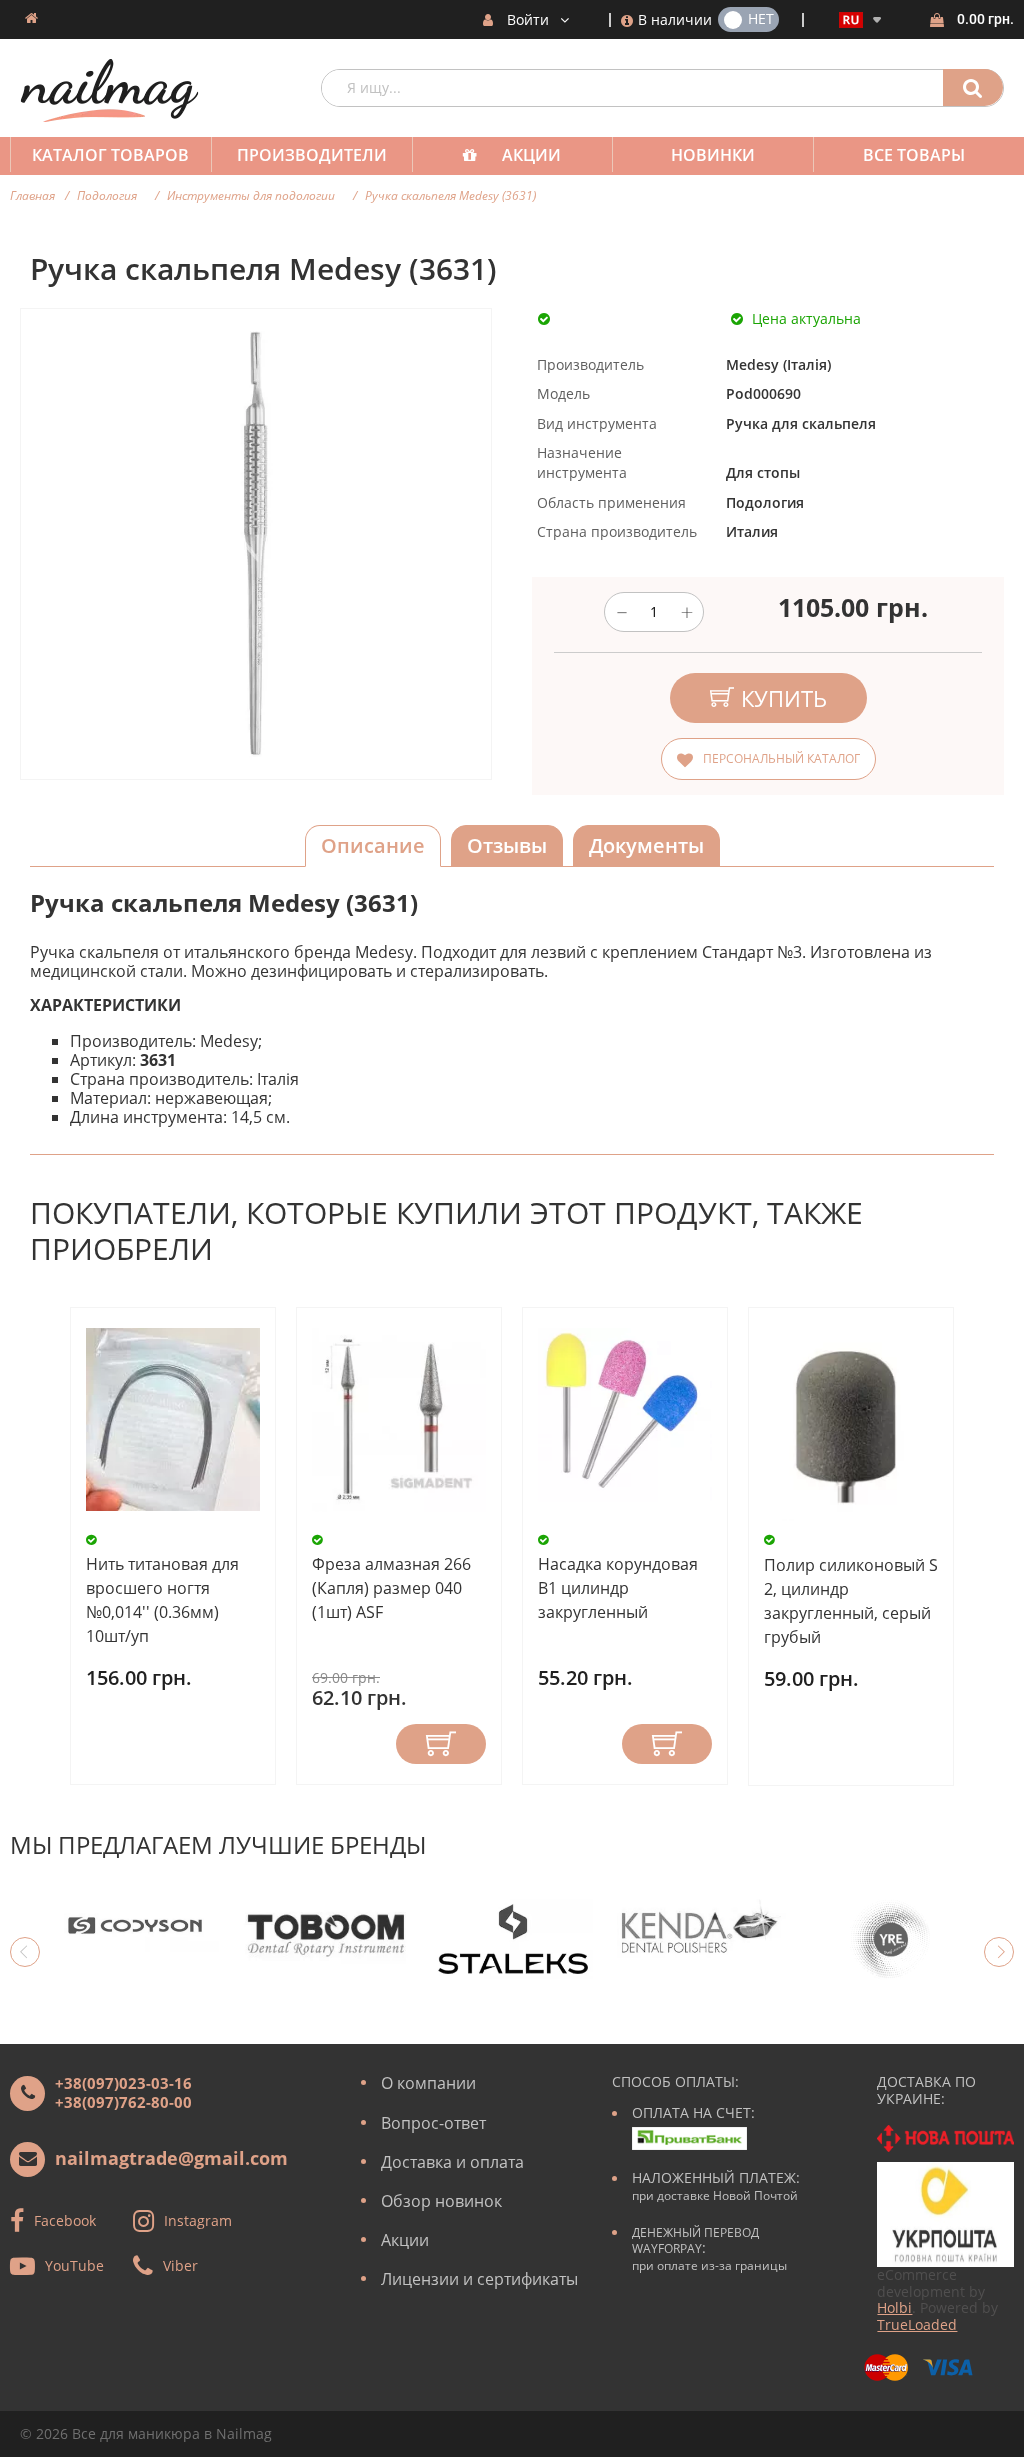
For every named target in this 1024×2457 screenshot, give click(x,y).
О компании (428, 2083)
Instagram (198, 2220)
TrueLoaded (917, 2324)
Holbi (894, 2307)
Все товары (914, 155)
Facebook (65, 2220)
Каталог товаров (110, 155)
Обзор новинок (441, 2201)
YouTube (74, 2265)
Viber (180, 2265)
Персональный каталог (781, 758)
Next (999, 1952)
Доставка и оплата (452, 2162)
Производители (312, 155)
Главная (32, 195)
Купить (441, 1744)
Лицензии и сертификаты (479, 2279)
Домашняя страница (31, 18)
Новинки (713, 155)
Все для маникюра (136, 2433)
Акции (531, 155)
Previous (25, 1952)
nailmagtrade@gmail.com (171, 2158)
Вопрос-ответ (433, 2123)
